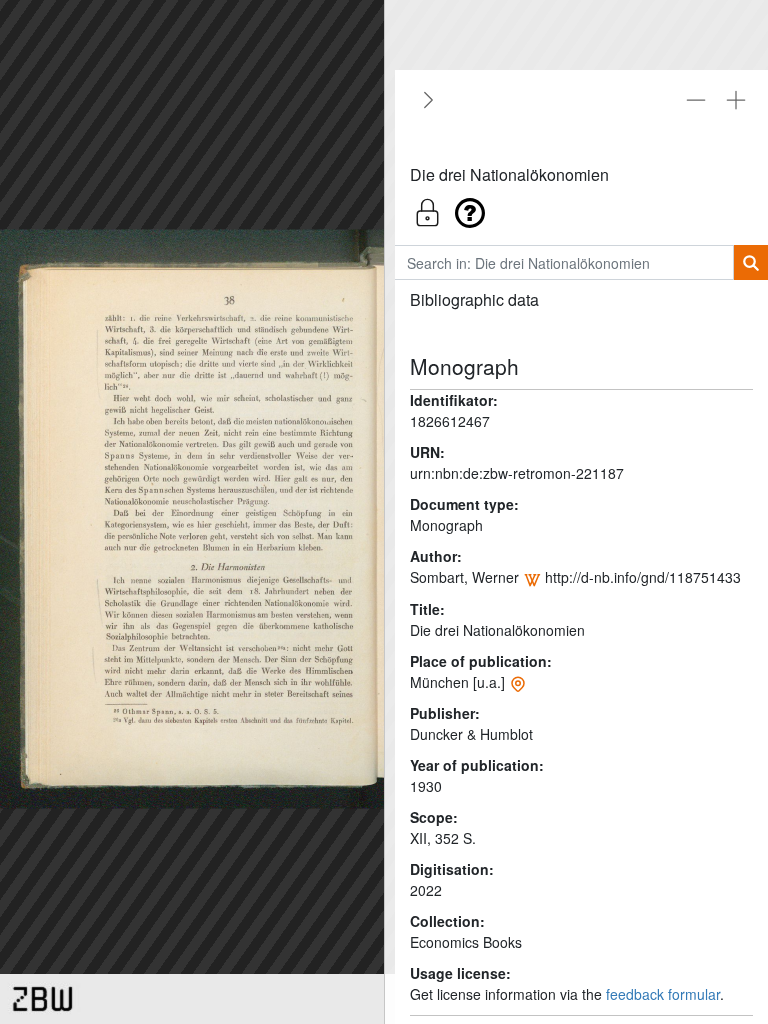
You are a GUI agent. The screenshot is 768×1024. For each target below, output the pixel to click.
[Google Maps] (518, 682)
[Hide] (425, 100)
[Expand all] (736, 100)
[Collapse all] (696, 100)
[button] (581, 207)
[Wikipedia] (532, 577)
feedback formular (663, 994)
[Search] (750, 262)
